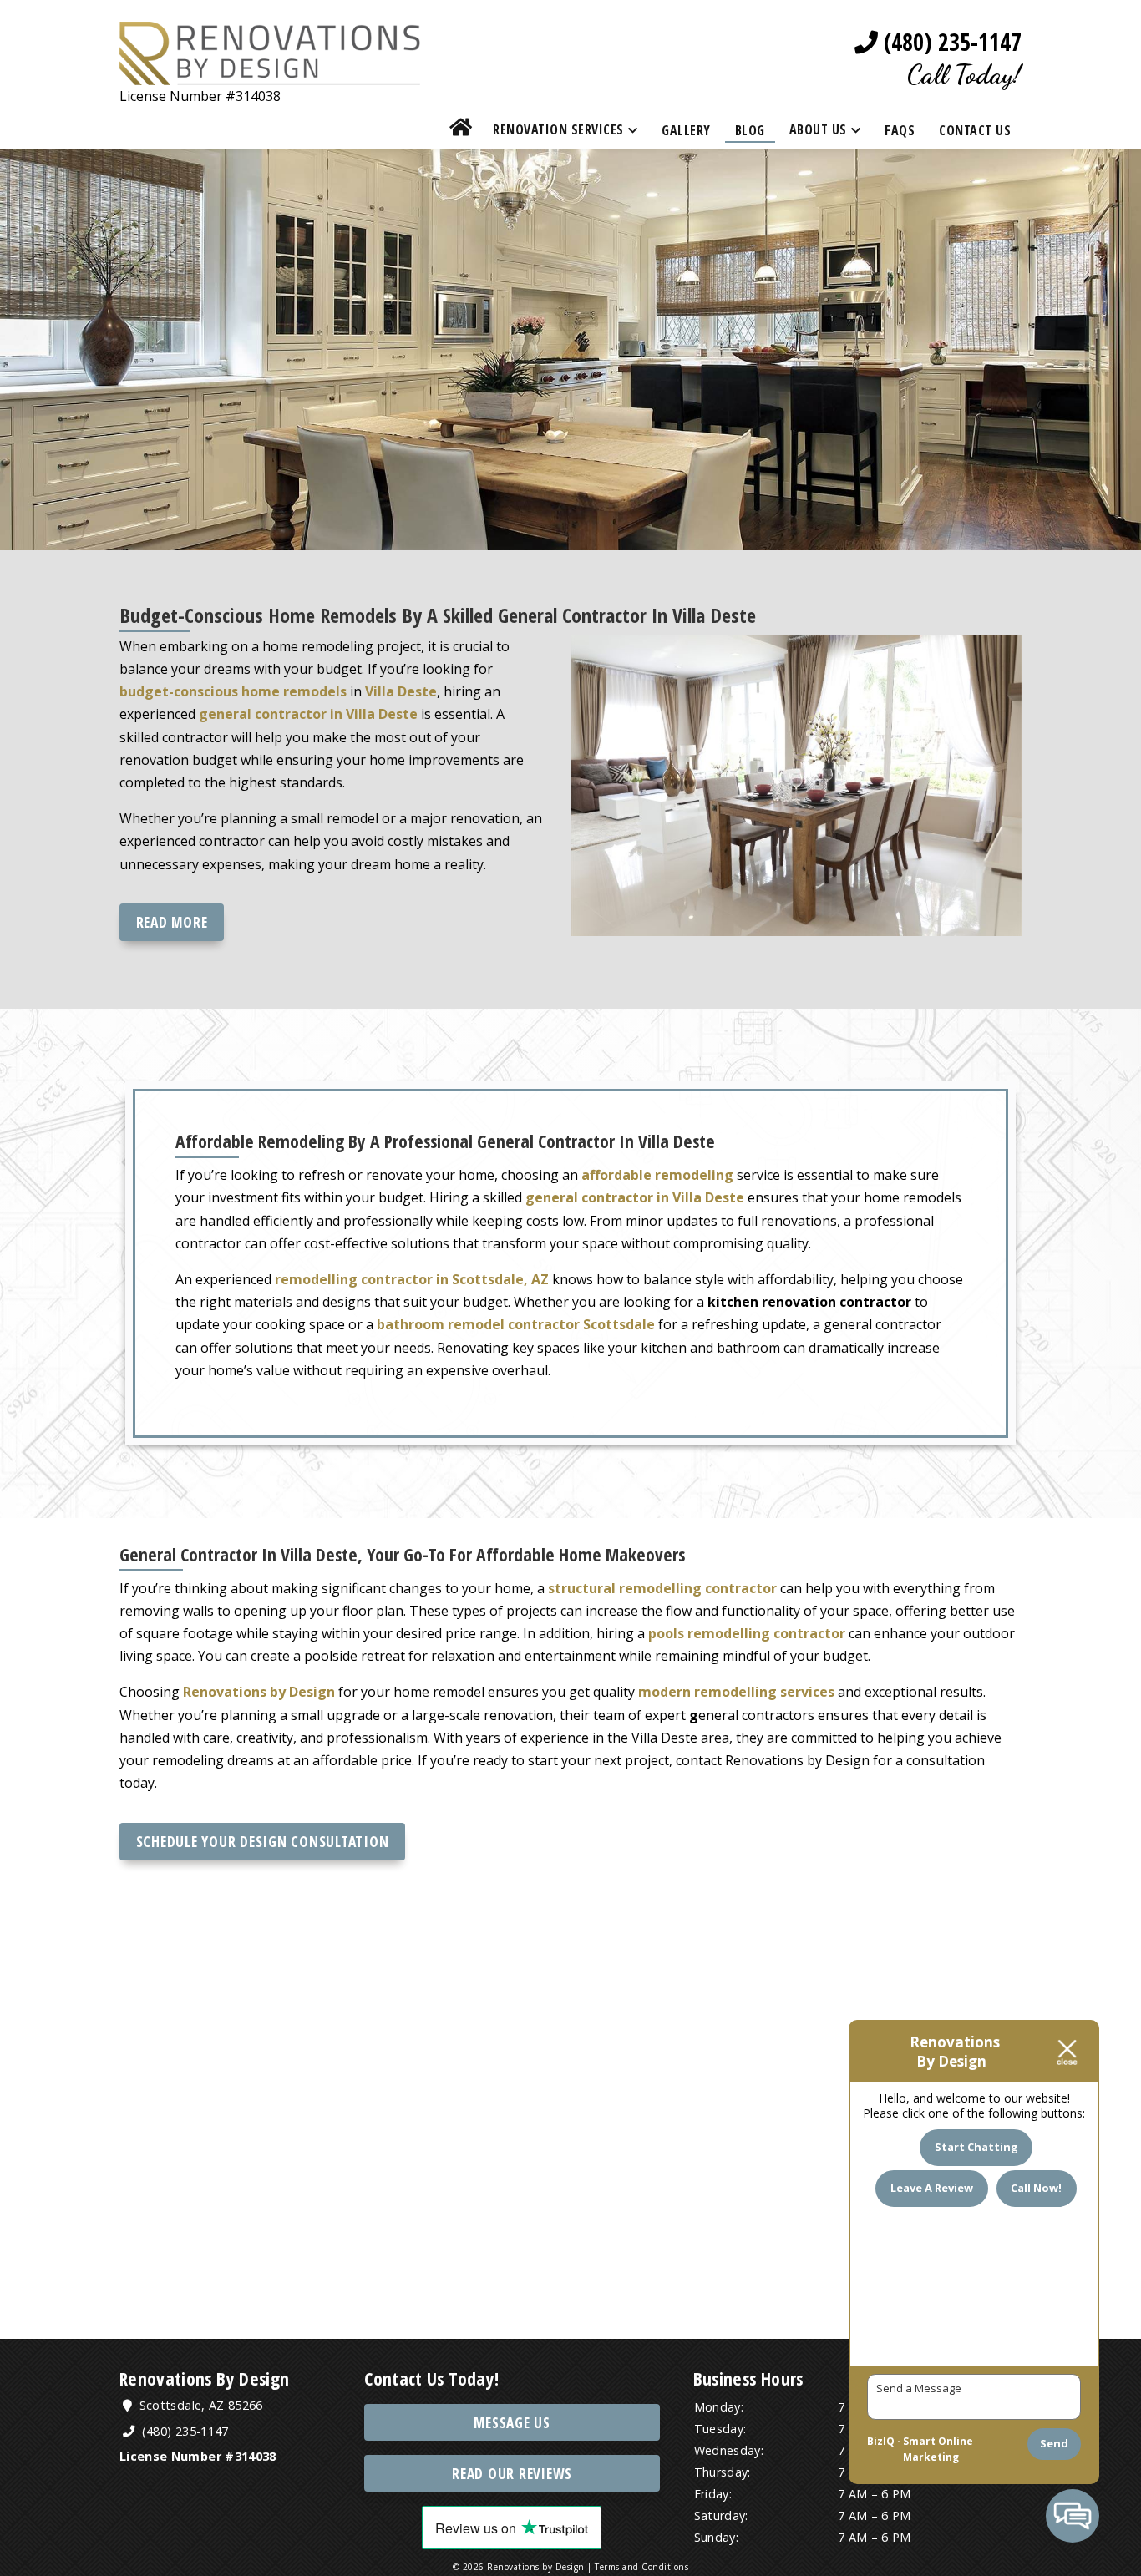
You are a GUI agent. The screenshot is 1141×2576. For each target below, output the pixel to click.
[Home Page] (270, 73)
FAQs (900, 130)
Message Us (512, 2423)
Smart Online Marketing (938, 2449)
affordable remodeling (657, 1175)
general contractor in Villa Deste (635, 1197)
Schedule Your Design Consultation (263, 1841)
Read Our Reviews (512, 2474)
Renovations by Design (259, 1692)
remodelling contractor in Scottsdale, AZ (412, 1279)
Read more (172, 922)
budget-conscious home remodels (233, 691)
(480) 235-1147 (950, 42)
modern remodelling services (736, 1692)
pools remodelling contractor (747, 1633)
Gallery (686, 130)
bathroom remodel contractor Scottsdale (516, 1324)
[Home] (461, 130)
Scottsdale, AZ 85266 (199, 2405)
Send (1054, 2443)
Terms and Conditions (641, 2567)
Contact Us (975, 130)
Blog (750, 130)
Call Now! (1036, 2188)
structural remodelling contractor (662, 1588)
